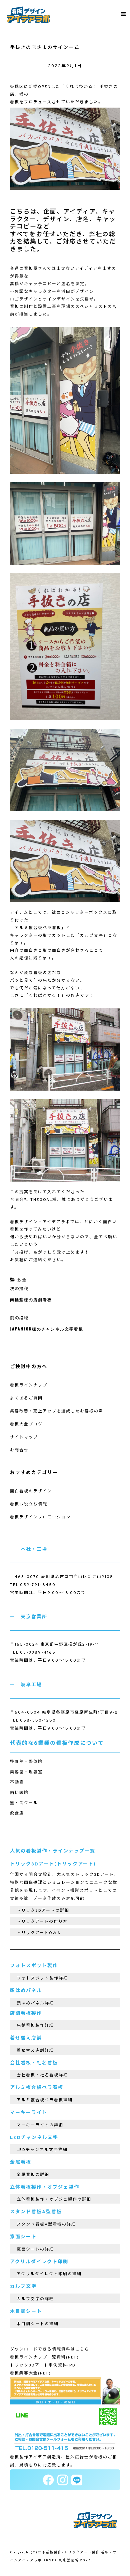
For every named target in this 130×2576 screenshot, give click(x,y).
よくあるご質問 (26, 1398)
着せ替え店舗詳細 (35, 2051)
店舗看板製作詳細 (35, 2026)
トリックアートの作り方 (42, 1922)
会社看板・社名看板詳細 (42, 2075)
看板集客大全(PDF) (30, 2373)
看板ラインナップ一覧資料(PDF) (44, 2357)
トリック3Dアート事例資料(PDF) (45, 2365)
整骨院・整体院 (26, 1762)
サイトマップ (24, 1437)
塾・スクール (24, 1803)
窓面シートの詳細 (35, 2250)
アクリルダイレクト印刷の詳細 (49, 2274)
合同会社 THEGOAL (31, 1200)
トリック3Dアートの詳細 (43, 1911)
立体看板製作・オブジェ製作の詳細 (54, 2200)
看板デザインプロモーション (40, 1517)
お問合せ (19, 1450)
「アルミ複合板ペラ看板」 (38, 928)
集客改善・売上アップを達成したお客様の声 (57, 1411)
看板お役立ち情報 (29, 1504)
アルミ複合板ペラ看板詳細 (45, 2100)
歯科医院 (19, 1793)
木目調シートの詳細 (38, 2324)
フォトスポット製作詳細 (42, 1978)
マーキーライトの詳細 (40, 2125)
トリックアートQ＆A (39, 1933)
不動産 (17, 1783)
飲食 (22, 1281)
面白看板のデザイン (31, 1491)
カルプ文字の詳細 (35, 2299)
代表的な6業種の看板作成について (57, 1744)
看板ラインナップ (29, 1385)
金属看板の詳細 (33, 2175)
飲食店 (17, 1813)
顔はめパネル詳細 (35, 2003)
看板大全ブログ (26, 1424)
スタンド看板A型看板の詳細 (46, 2225)
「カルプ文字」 (92, 936)
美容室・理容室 (26, 1772)
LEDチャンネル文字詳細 (42, 2150)
